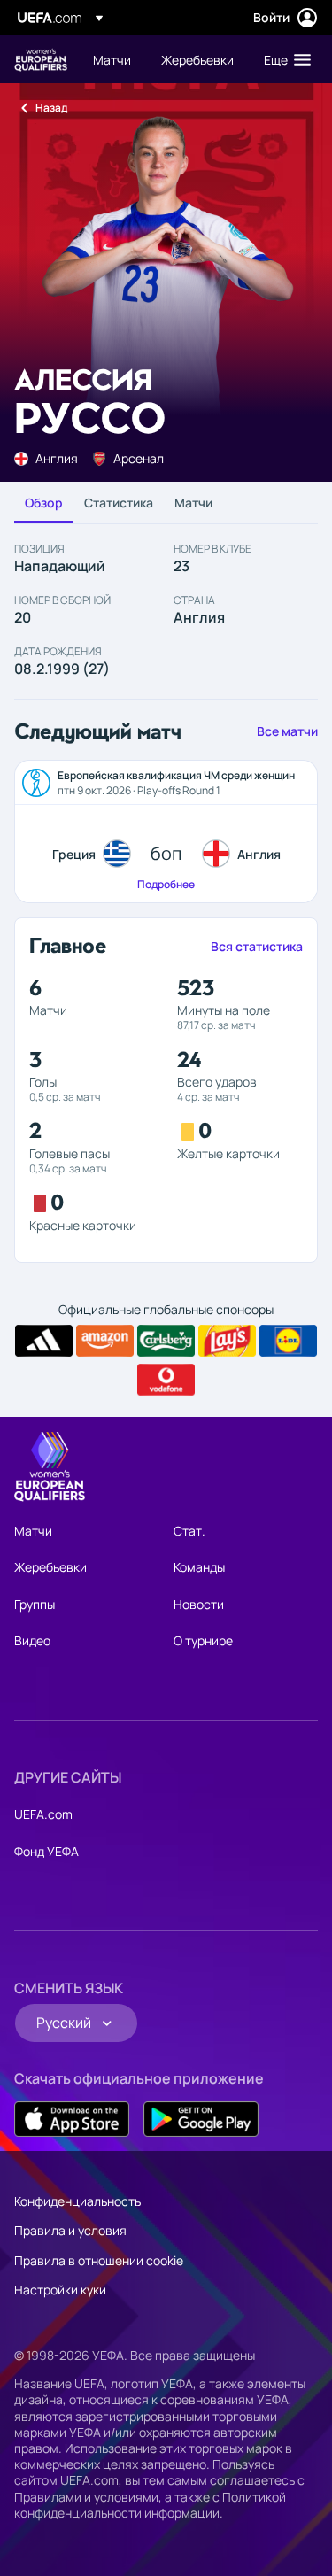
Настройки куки (60, 2290)
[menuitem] (112, 59)
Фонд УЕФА (46, 1851)
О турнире (203, 1640)
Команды (199, 1567)
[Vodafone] (166, 1380)
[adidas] (44, 1341)
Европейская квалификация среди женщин (41, 60)
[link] (112, 59)
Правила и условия (70, 2230)
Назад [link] (51, 108)
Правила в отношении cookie (99, 2260)
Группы (35, 1604)
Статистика (119, 503)
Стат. (189, 1531)
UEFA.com (43, 1814)
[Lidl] (288, 1341)
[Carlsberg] (166, 1341)
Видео (32, 1640)
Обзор (44, 503)
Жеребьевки (50, 1567)
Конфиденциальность (77, 2201)
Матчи (193, 503)
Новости (199, 1604)
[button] (283, 59)
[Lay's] (227, 1341)
